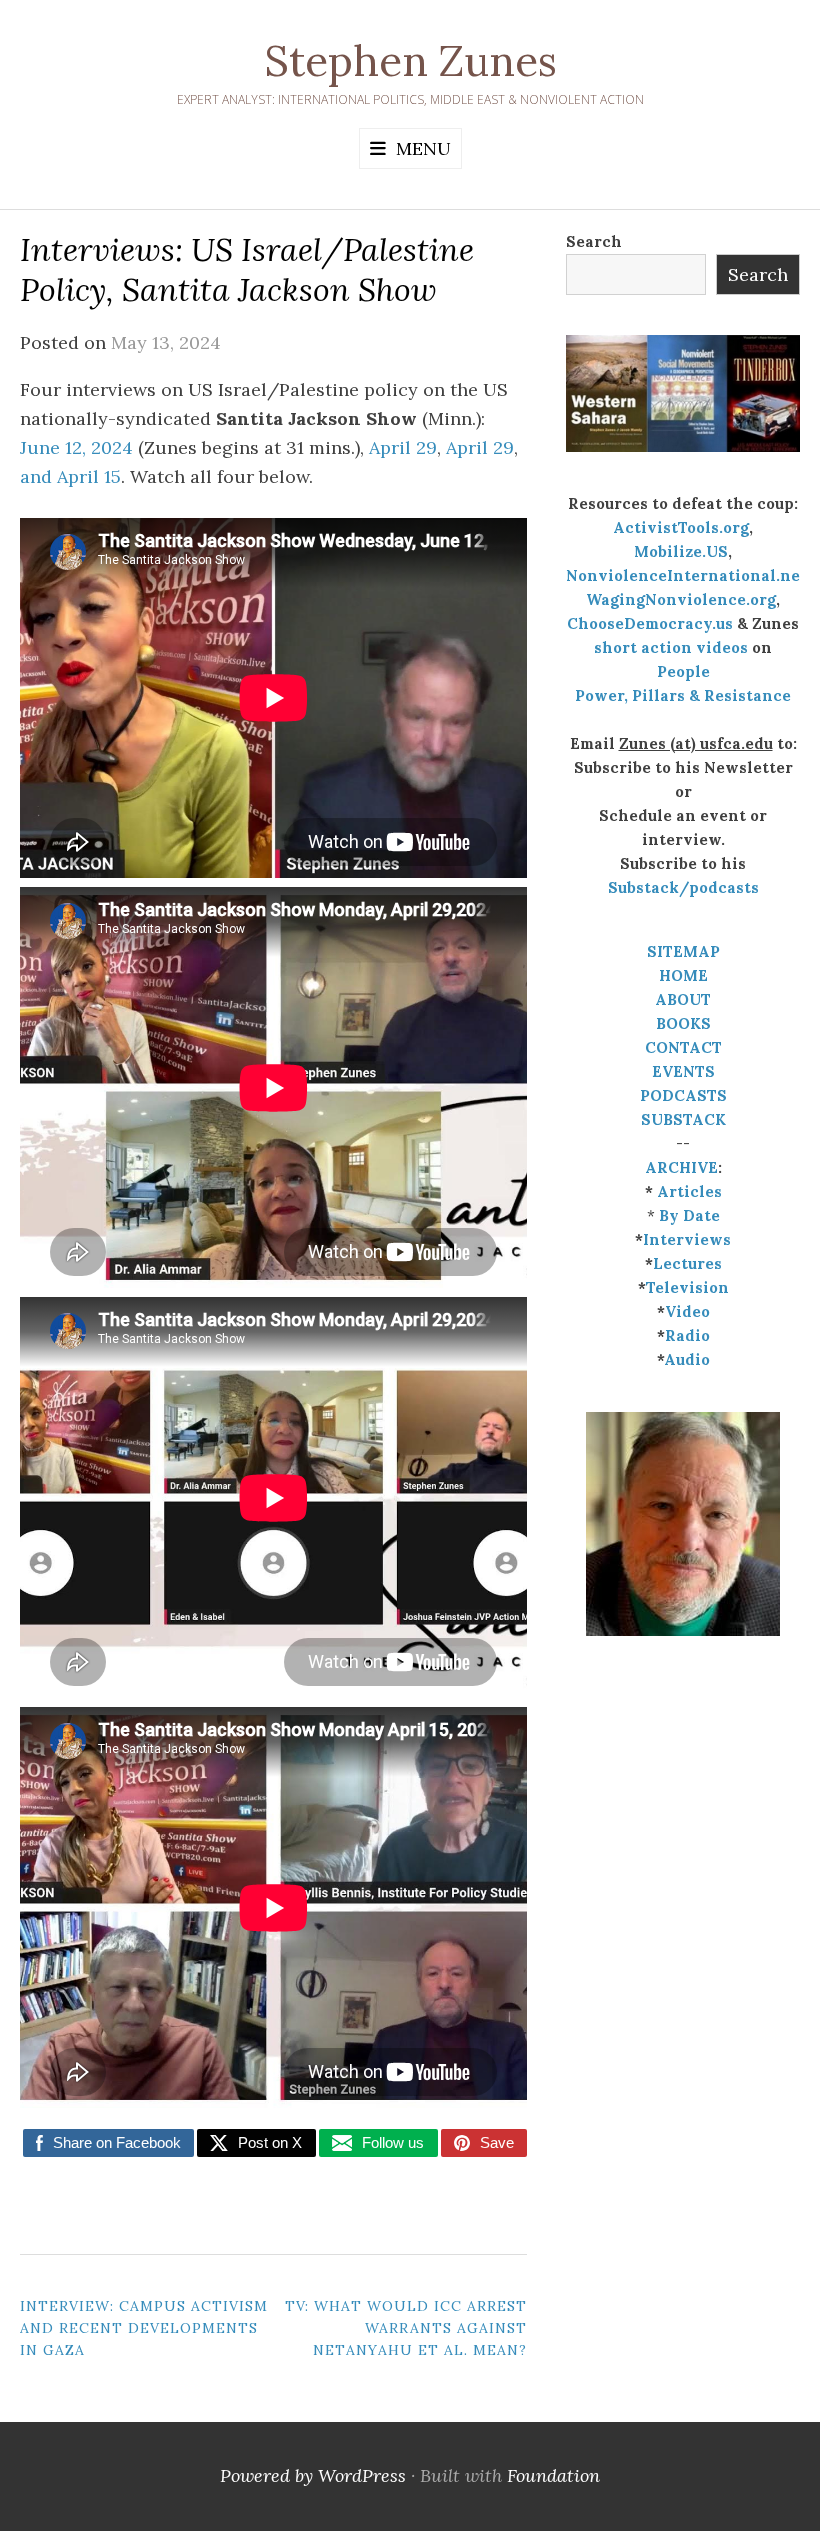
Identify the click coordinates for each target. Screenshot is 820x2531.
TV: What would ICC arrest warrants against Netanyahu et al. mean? (406, 2328)
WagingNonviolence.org (681, 599)
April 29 (403, 447)
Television (687, 1287)
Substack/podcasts (683, 887)
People (683, 671)
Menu (423, 148)
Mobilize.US (681, 551)
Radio (687, 1335)
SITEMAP (683, 951)
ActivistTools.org (681, 527)
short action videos (671, 647)
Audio (687, 1359)
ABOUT (683, 999)
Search (594, 241)
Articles (689, 1191)
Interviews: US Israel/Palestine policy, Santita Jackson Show (247, 269)
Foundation (553, 2475)
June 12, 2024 (76, 447)
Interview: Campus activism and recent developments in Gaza (144, 2328)
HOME (683, 975)
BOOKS (683, 1023)
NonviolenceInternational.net (686, 575)
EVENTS (683, 1071)
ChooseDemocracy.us (650, 623)
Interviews (687, 1239)
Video (687, 1311)
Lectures (687, 1263)
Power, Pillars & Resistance (683, 695)
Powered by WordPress (313, 2475)
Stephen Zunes (410, 61)
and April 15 (70, 476)
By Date (689, 1215)
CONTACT (683, 1047)
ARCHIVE (681, 1167)
